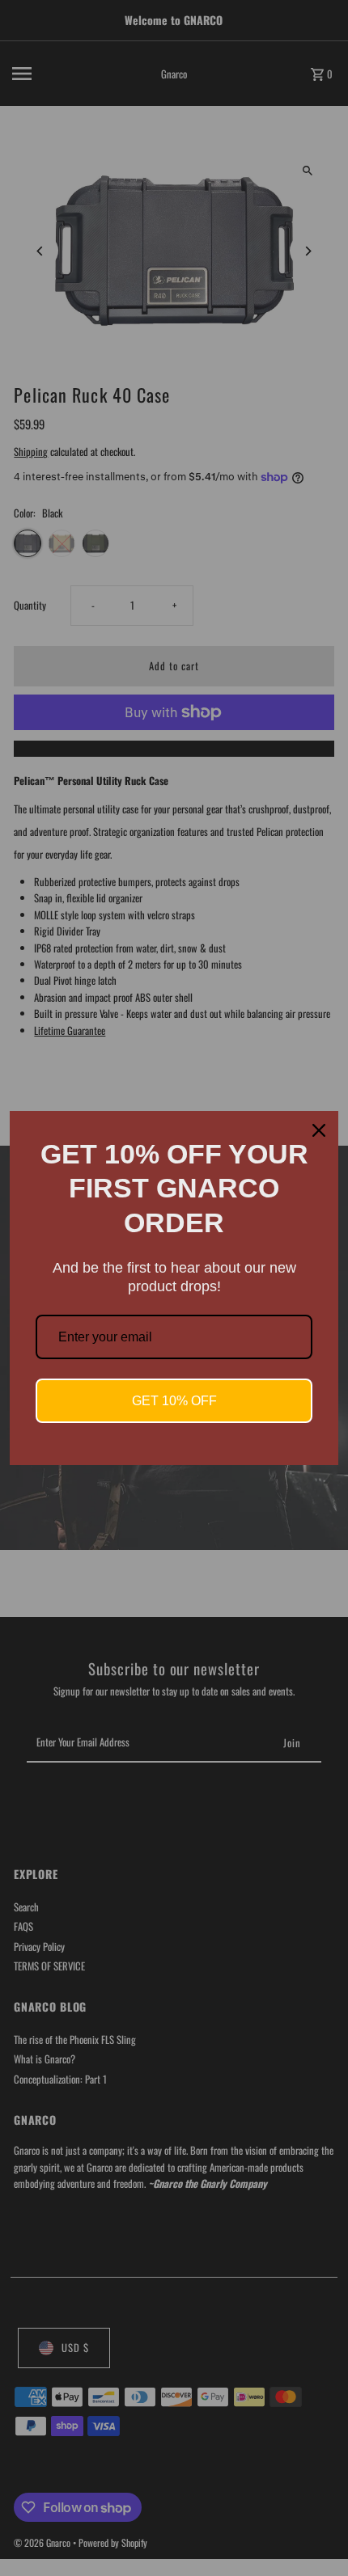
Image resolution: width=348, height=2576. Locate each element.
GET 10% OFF (174, 1401)
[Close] (319, 1130)
